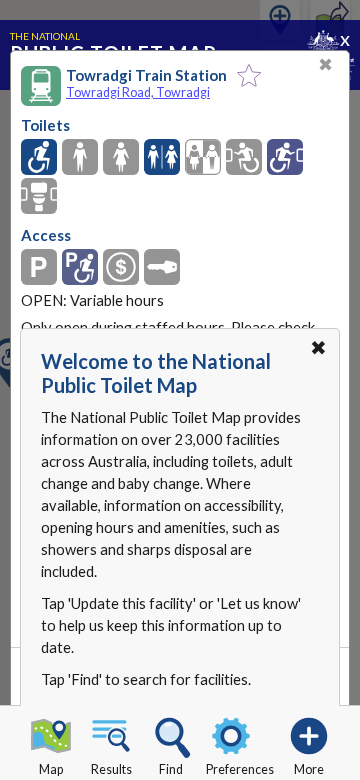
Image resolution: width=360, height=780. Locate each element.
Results (111, 769)
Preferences (240, 769)
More (309, 769)
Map (51, 769)
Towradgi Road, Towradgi (138, 92)
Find (171, 769)
